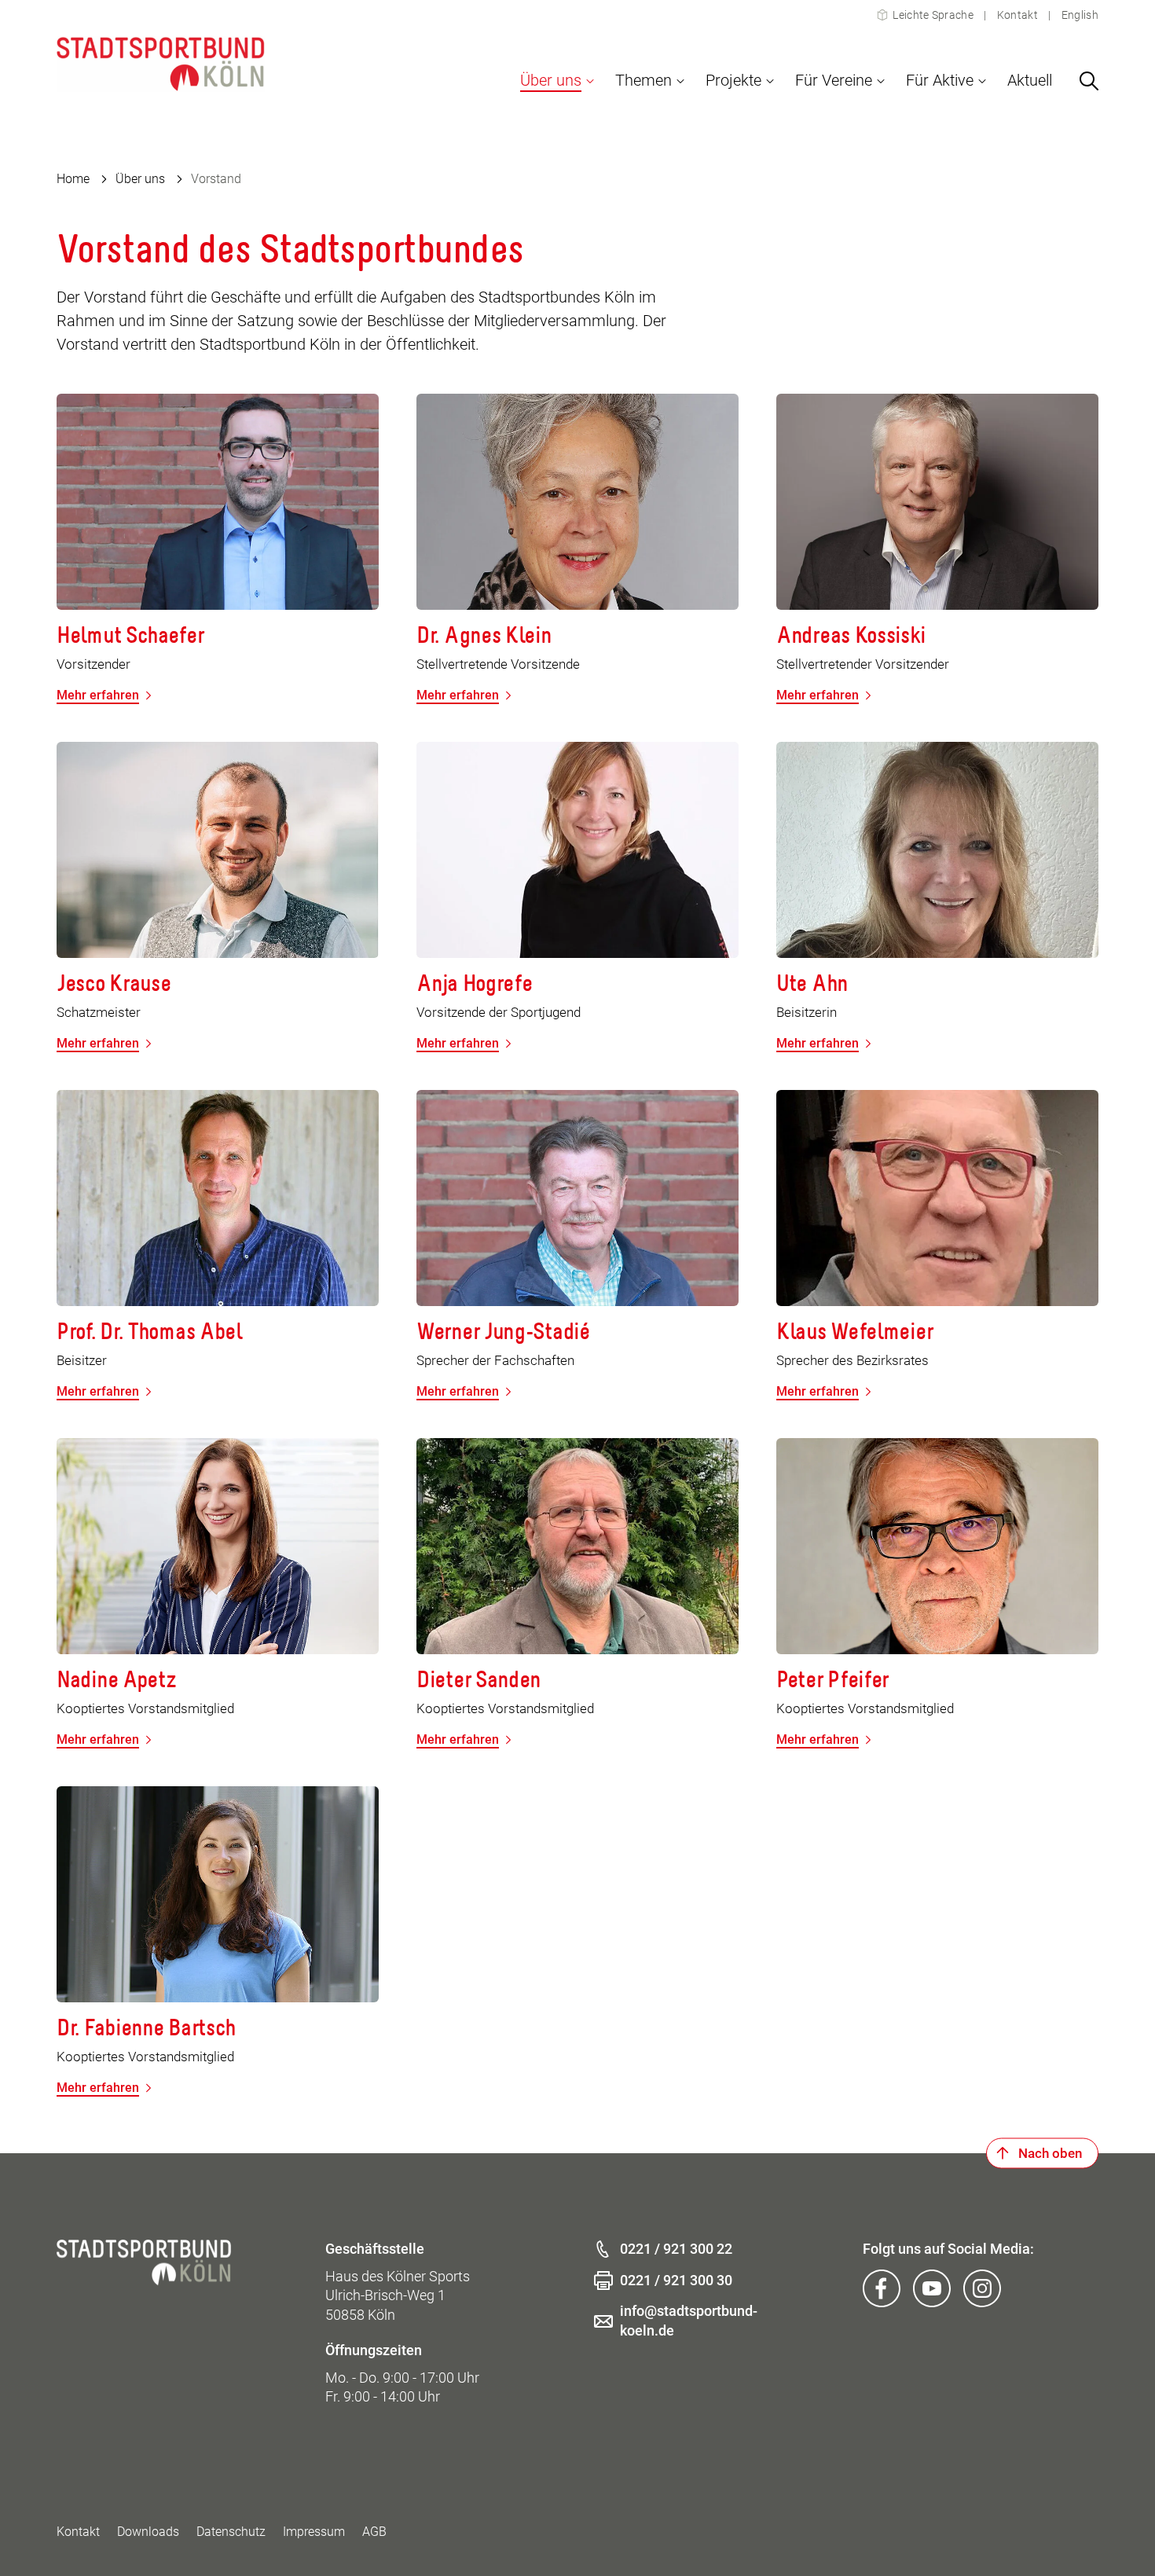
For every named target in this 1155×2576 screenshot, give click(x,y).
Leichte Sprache (933, 15)
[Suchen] (1089, 81)
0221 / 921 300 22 (676, 2249)
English (1079, 15)
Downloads (148, 2532)
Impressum (314, 2532)
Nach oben (1050, 2152)
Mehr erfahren (98, 695)
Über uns (140, 179)
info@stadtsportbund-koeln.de (689, 2321)
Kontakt (1017, 15)
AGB (374, 2532)
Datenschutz (231, 2532)
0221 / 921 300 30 (676, 2280)
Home (73, 179)
